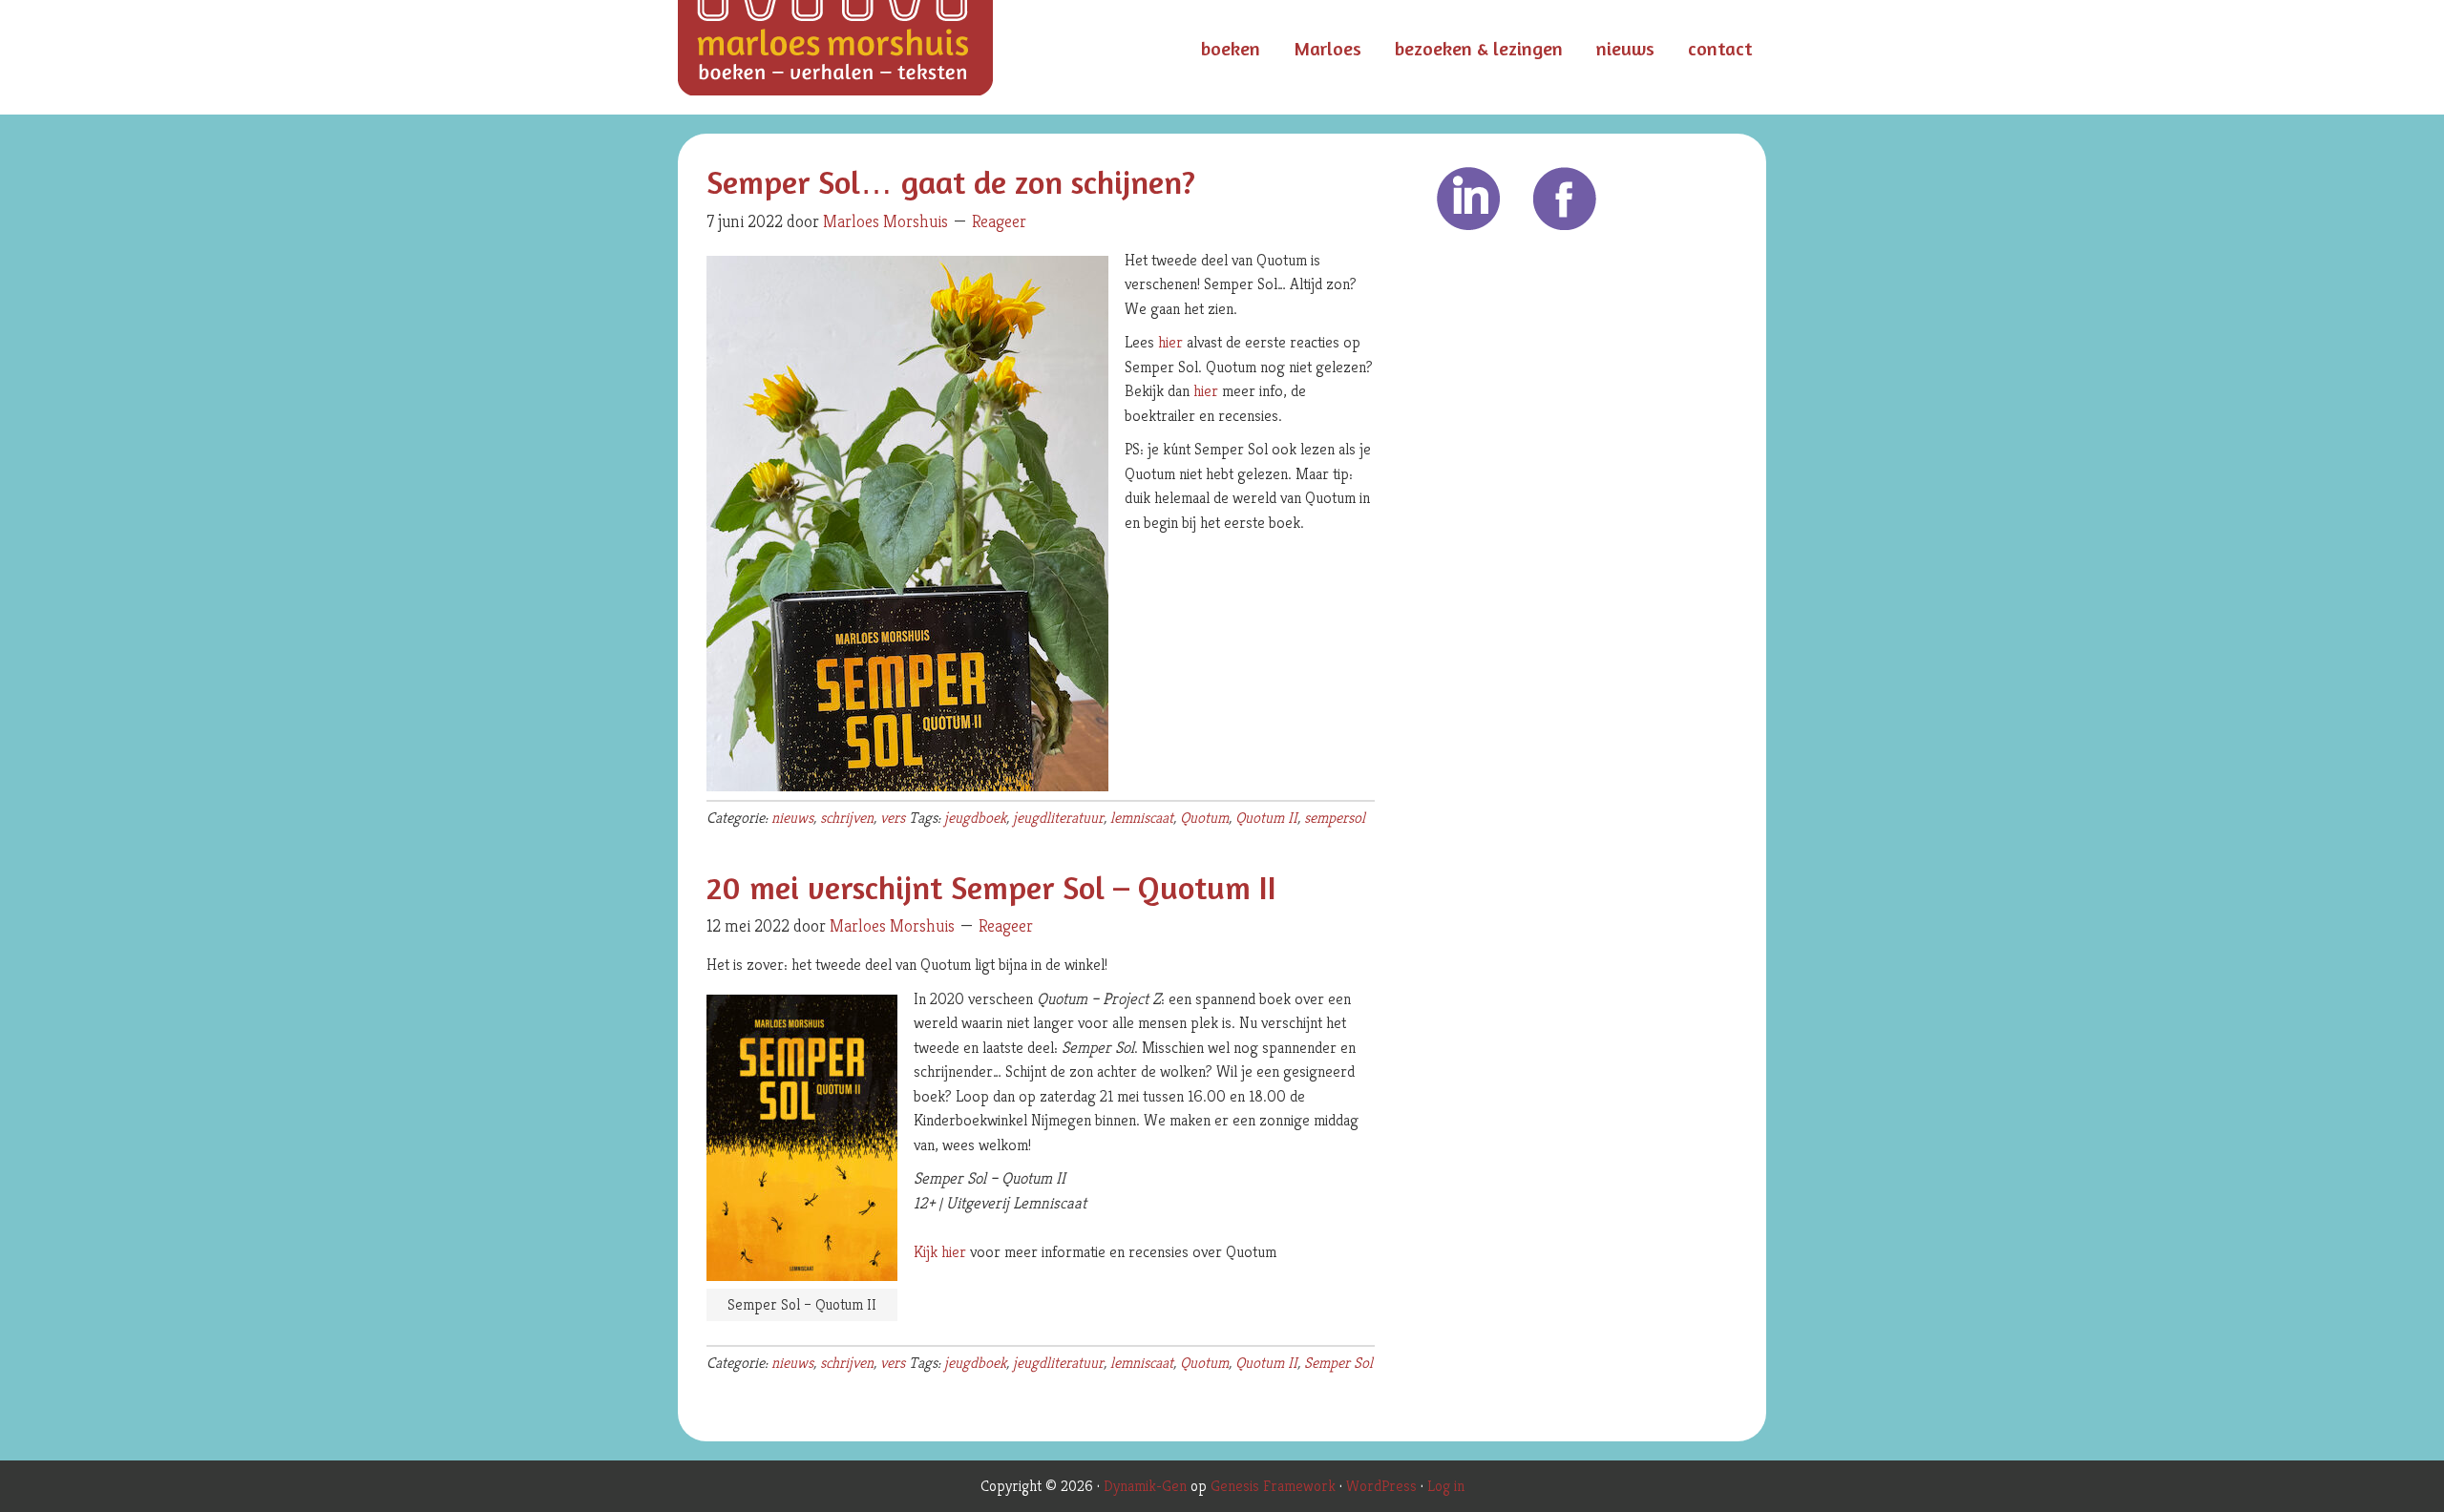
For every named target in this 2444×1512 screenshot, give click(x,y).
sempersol (1335, 818)
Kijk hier (940, 1251)
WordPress (1381, 1486)
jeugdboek (975, 818)
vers (893, 818)
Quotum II (1266, 818)
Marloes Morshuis (869, 57)
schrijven (847, 818)
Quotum (1204, 818)
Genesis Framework (1273, 1486)
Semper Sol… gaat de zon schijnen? (951, 182)
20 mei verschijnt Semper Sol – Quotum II (991, 887)
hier (1170, 342)
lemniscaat (1142, 818)
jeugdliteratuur (1058, 818)
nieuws (792, 818)
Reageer (999, 221)
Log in (1446, 1486)
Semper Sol (1338, 1363)
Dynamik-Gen (1145, 1486)
